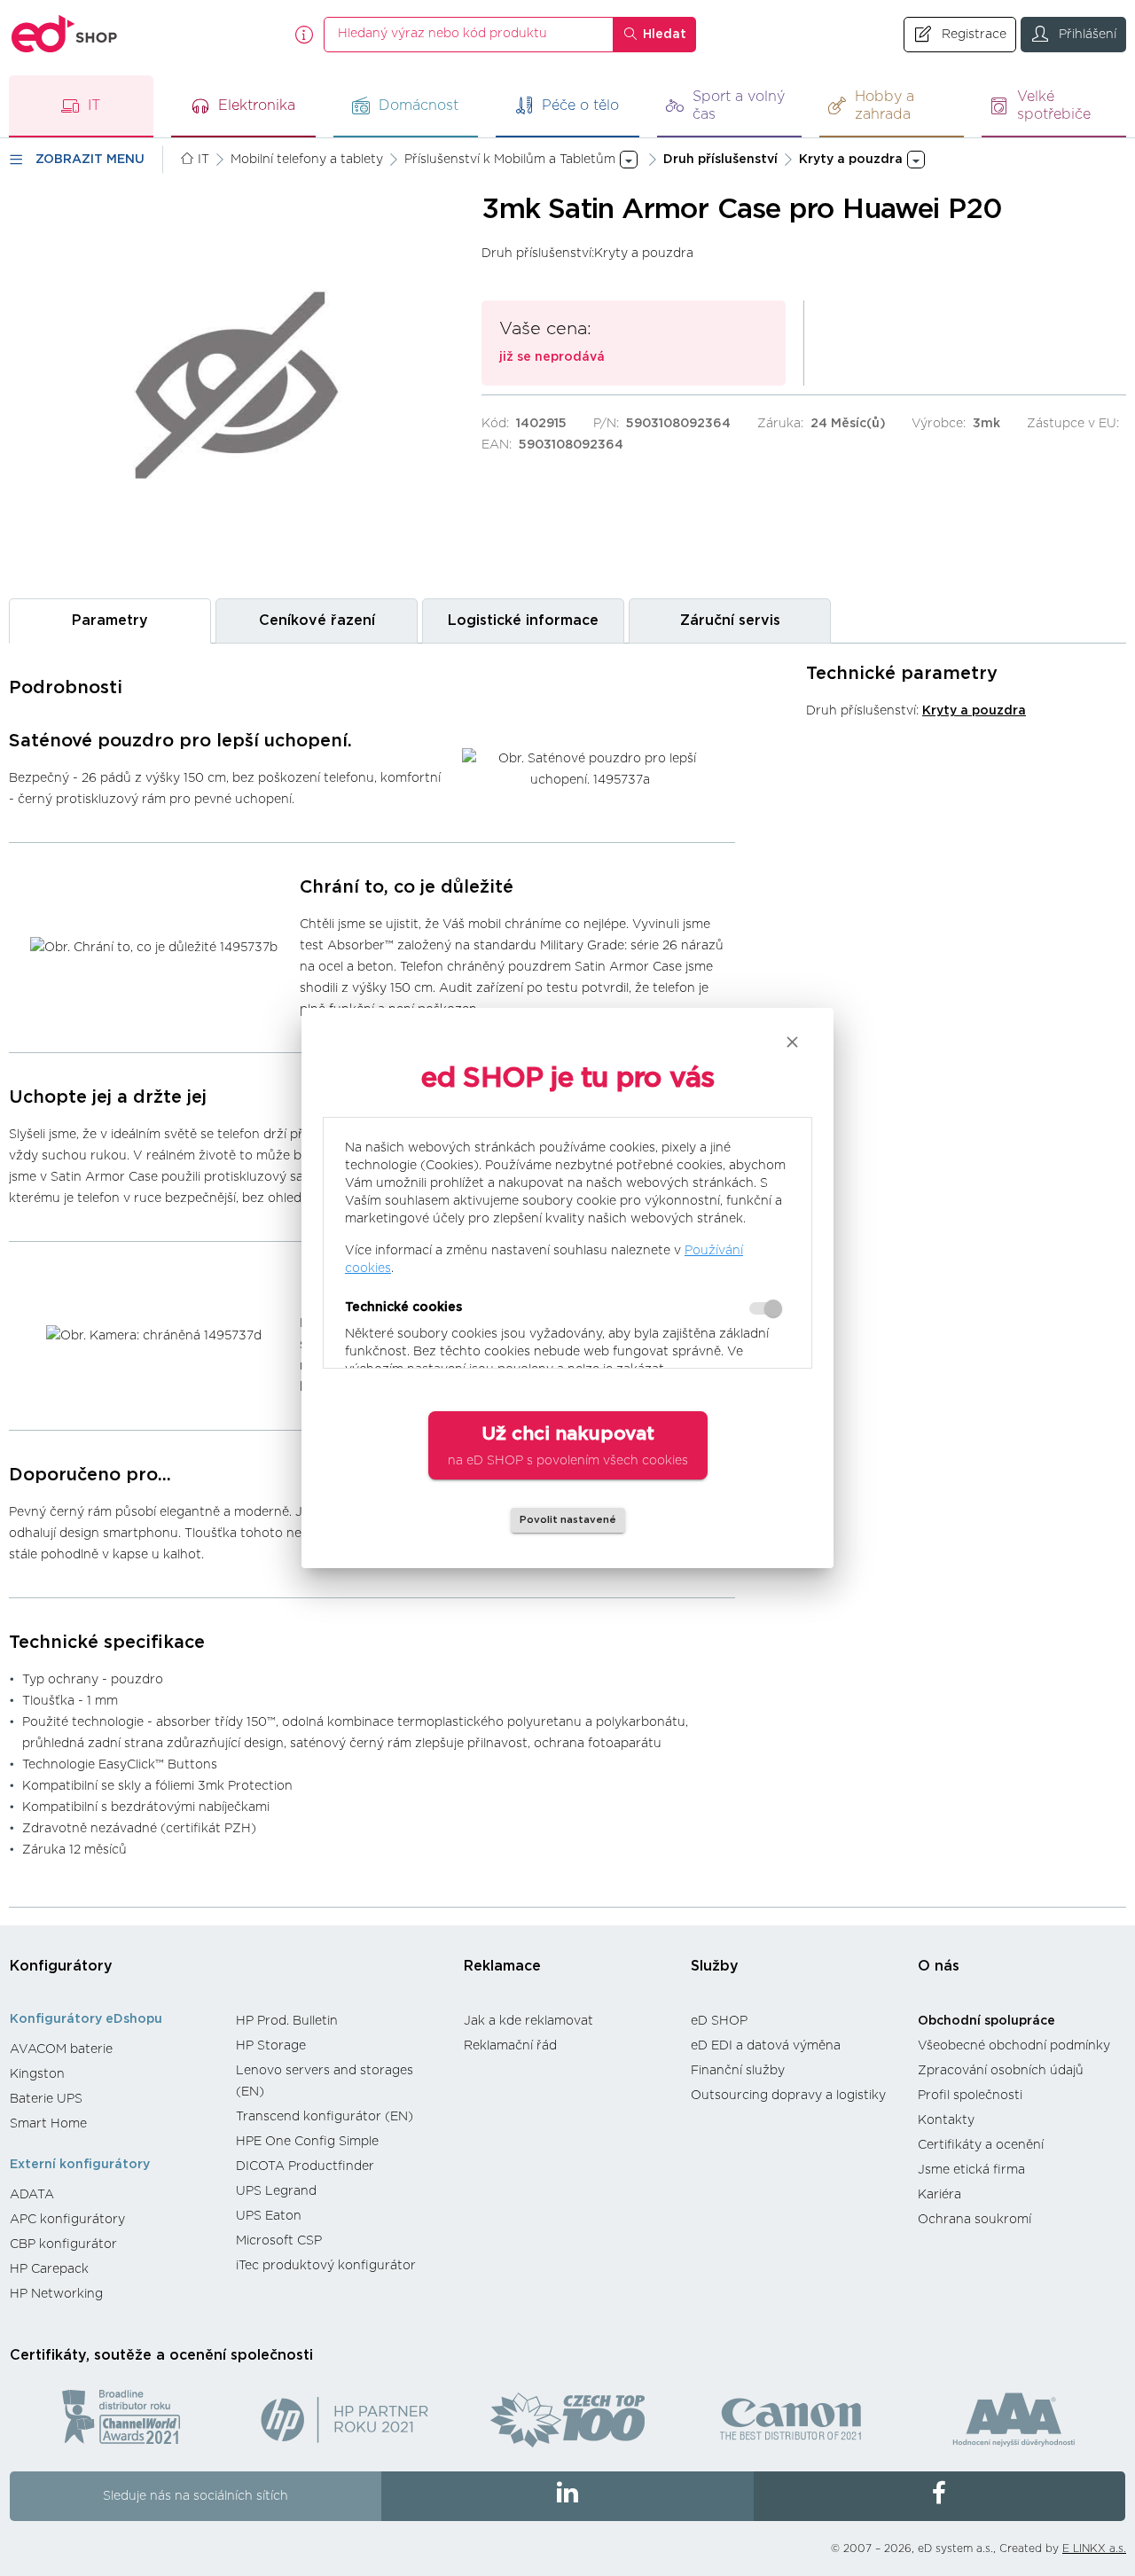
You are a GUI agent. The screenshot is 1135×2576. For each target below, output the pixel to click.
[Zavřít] (792, 1042)
